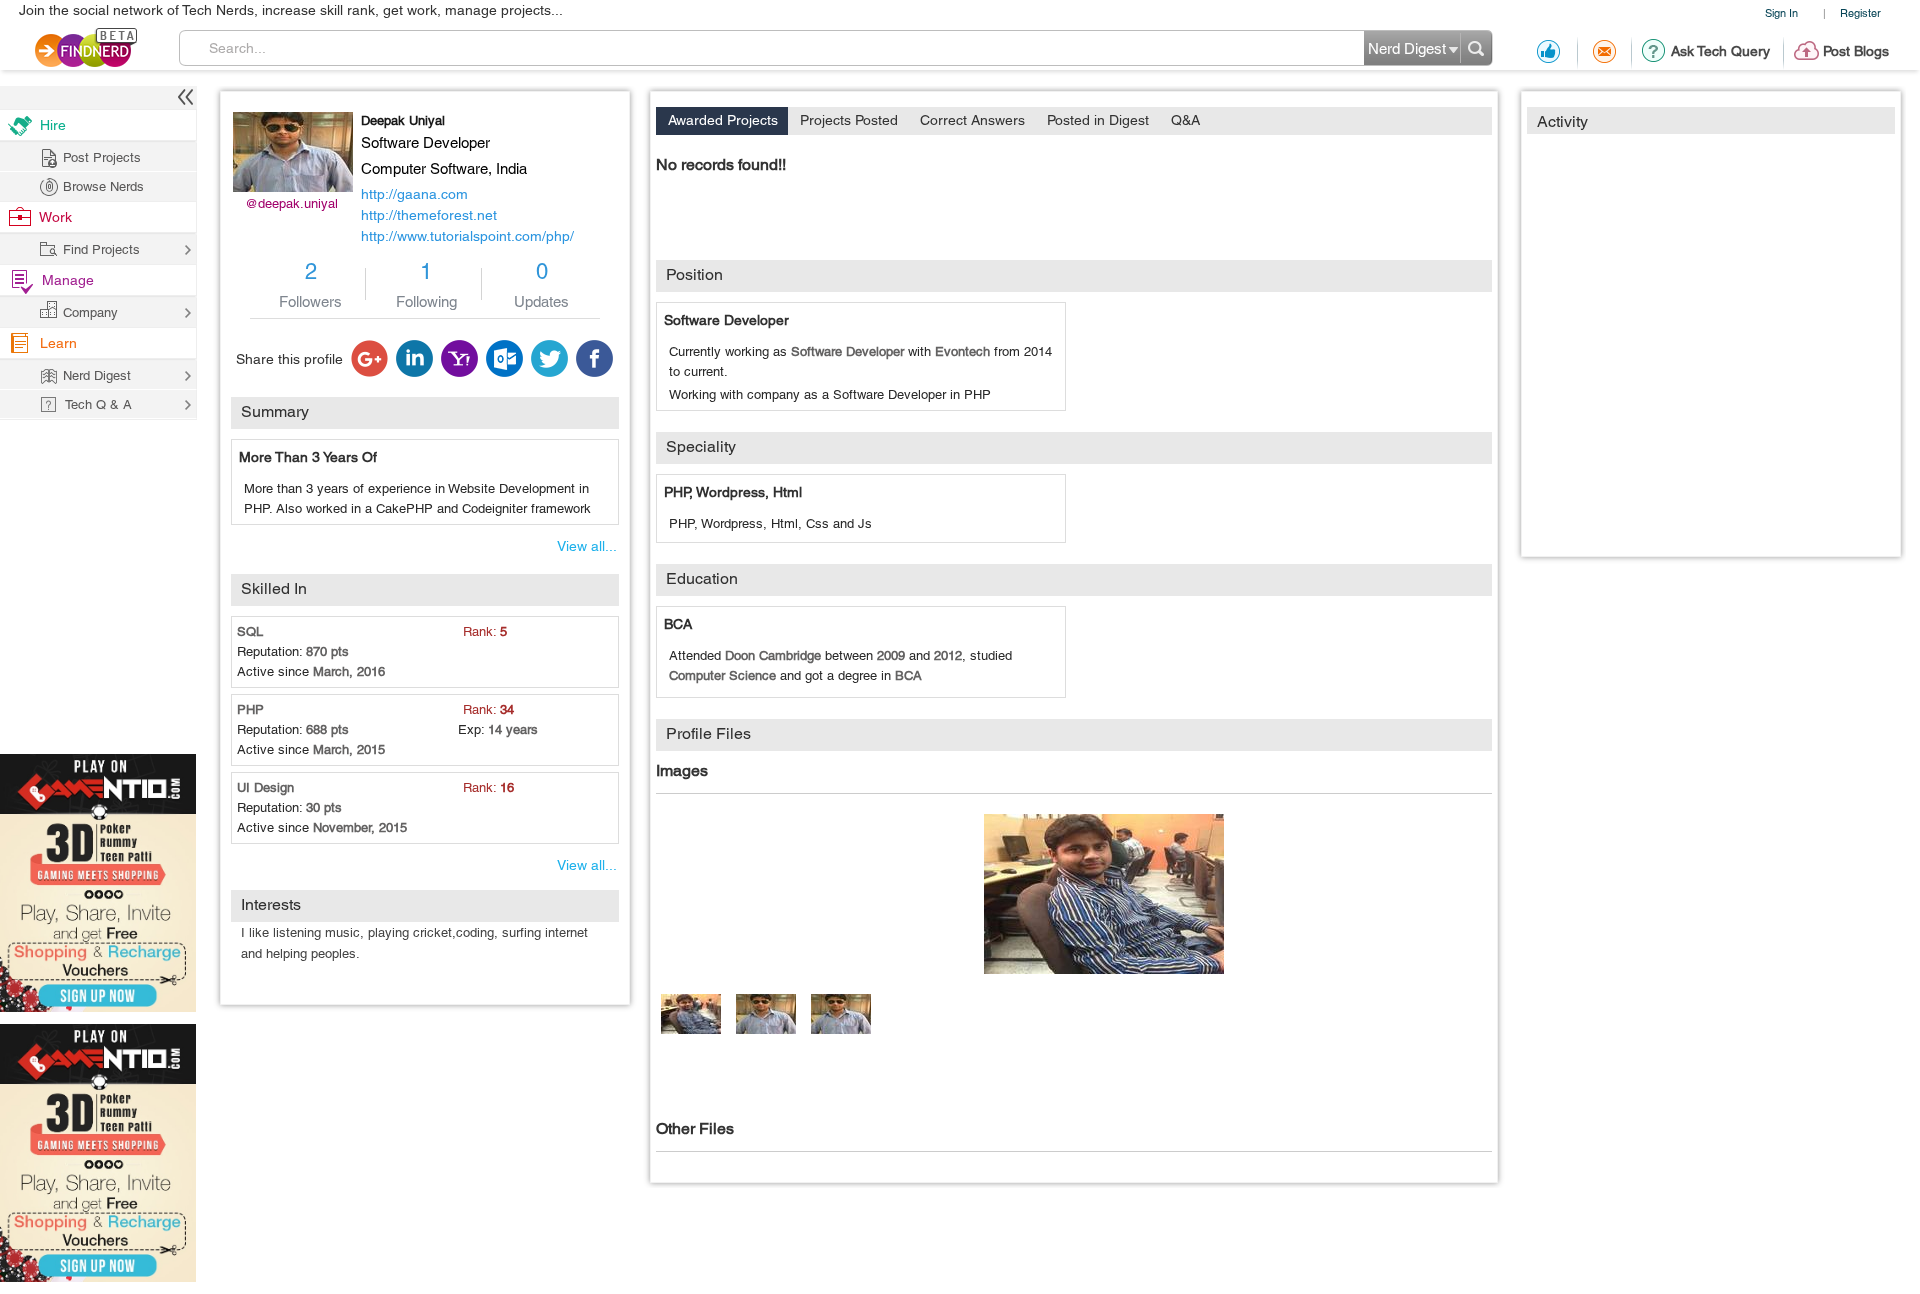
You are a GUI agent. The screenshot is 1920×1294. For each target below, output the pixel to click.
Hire (53, 125)
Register (1860, 12)
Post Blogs (1856, 51)
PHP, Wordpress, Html (733, 492)
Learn (58, 343)
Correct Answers (972, 120)
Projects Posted (849, 120)
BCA (678, 624)
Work (55, 217)
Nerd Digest (97, 375)
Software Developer (726, 320)
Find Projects (101, 249)
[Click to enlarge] (1104, 894)
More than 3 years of (308, 457)
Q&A (1185, 120)
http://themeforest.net (429, 215)
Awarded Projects (723, 120)
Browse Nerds (103, 186)
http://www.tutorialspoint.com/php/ (467, 236)
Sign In (1781, 12)
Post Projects (102, 157)
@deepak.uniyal (291, 203)
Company (90, 312)
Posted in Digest (1098, 120)
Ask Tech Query (1720, 51)
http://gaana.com (414, 194)
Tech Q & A (98, 404)
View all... (587, 546)
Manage (68, 280)
